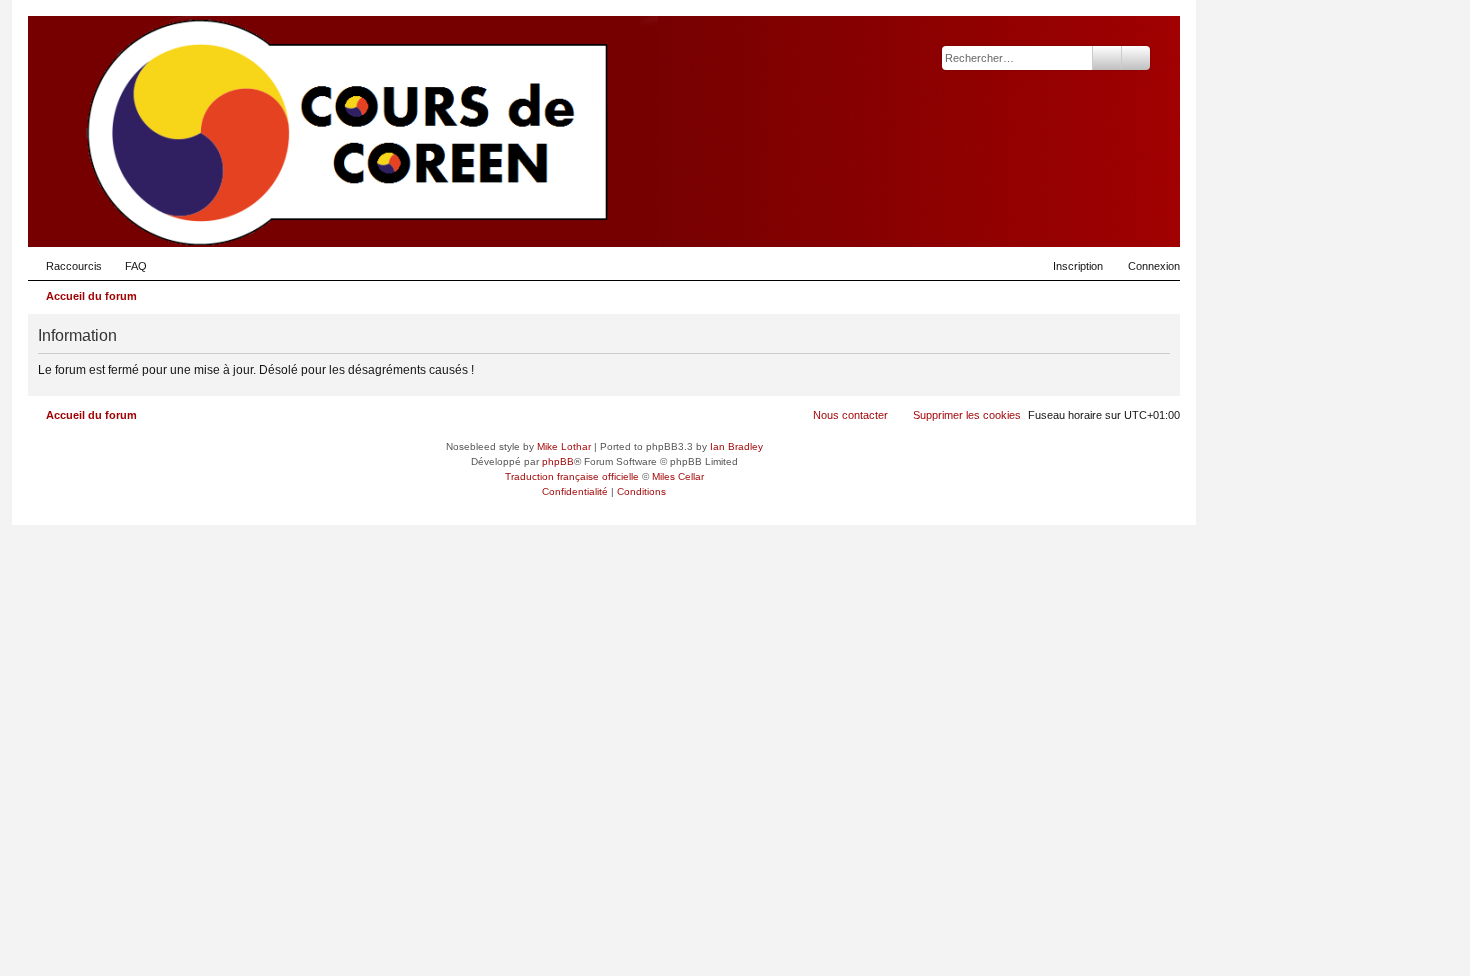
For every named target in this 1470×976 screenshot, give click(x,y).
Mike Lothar (564, 446)
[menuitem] (127, 266)
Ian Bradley (736, 446)
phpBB (558, 461)
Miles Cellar (678, 476)
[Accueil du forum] (1067, 216)
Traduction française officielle (572, 476)
